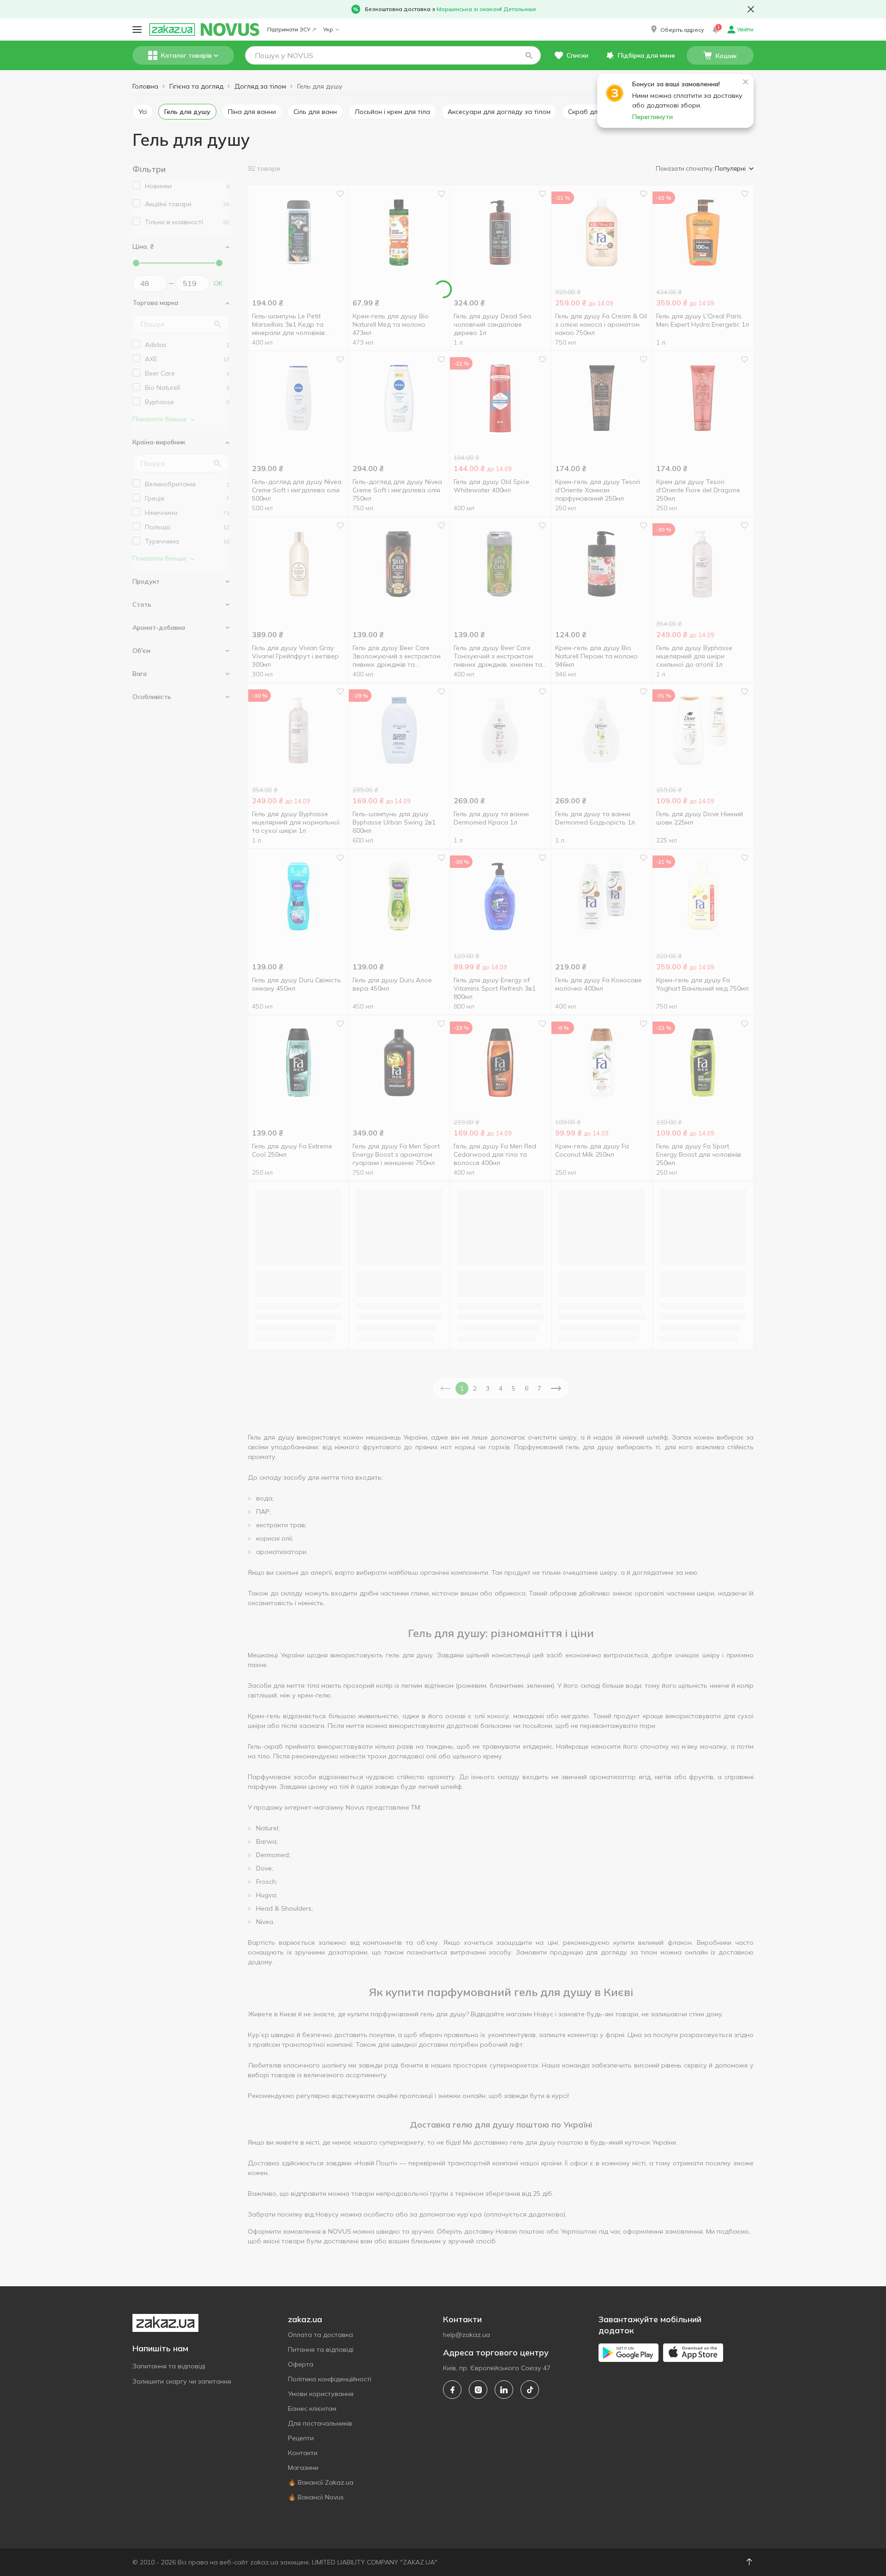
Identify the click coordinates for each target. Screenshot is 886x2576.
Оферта (301, 2364)
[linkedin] (504, 2390)
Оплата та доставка (320, 2335)
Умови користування (321, 2394)
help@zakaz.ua (467, 2335)
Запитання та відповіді (169, 2366)
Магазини (303, 2468)
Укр (328, 29)
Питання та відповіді (321, 2349)
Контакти (303, 2453)
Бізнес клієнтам (312, 2409)
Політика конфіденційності (330, 2379)
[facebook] (452, 2390)
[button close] (751, 9)
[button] (676, 30)
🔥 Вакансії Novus (316, 2497)
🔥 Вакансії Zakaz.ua (321, 2482)
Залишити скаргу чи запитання (182, 2381)
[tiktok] (530, 2390)
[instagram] (478, 2390)
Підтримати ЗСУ (289, 29)
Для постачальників (320, 2423)
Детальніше (520, 9)
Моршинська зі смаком (468, 9)
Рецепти (301, 2438)
